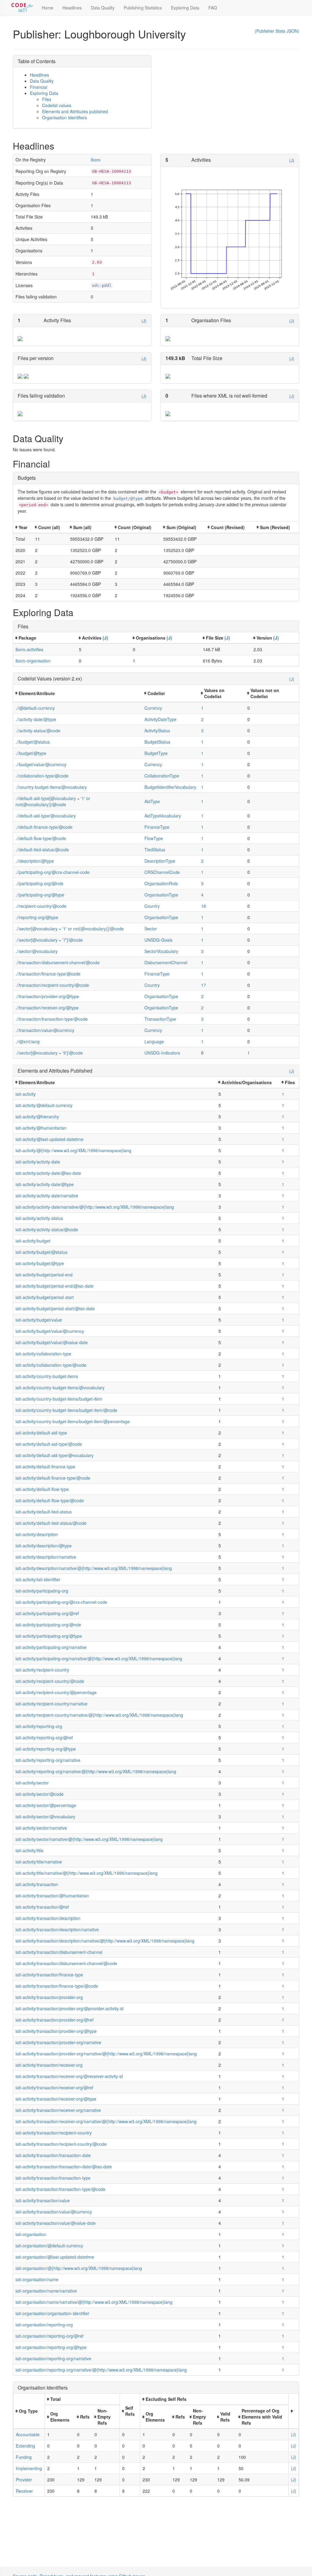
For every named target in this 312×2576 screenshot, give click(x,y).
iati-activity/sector (32, 1783)
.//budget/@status (33, 742)
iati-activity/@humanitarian (41, 1128)
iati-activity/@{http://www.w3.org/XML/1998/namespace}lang (73, 1150)
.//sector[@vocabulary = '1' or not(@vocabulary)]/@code (70, 929)
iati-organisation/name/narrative (46, 2291)
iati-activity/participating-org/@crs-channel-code (61, 1602)
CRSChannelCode (162, 872)
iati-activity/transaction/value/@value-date (56, 2223)
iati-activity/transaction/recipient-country (54, 2133)
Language (154, 1041)
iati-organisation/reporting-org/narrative (53, 2358)
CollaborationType (162, 776)
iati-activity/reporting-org (39, 1726)
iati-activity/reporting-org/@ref (44, 1737)
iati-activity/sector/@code (40, 1794)
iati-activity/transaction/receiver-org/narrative (58, 2110)
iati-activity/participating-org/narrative (51, 1647)
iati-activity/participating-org (42, 1591)
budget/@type (128, 498)
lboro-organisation (33, 661)
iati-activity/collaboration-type (43, 1354)
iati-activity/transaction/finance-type (49, 1975)
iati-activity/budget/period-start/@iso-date (55, 1308)
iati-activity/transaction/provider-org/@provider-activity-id (69, 2008)
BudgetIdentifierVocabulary (170, 787)
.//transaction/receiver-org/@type (47, 1008)
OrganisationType (161, 895)
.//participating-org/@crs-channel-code (53, 872)
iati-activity (26, 1094)
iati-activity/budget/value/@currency (50, 1331)
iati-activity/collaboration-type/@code (51, 1365)
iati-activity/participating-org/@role (48, 1625)
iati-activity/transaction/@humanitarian (52, 1896)
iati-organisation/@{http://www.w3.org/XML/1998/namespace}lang (79, 2268)
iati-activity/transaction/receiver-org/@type (56, 2099)
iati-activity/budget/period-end (44, 1275)
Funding (24, 2457)
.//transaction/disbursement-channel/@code (58, 962)
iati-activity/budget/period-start (45, 1297)
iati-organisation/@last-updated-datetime (55, 2257)
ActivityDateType (160, 719)
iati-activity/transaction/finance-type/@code (57, 1986)
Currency (153, 708)
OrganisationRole (161, 883)
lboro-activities (29, 649)
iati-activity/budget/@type (40, 1263)
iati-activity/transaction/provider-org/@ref (55, 2020)
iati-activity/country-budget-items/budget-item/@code (66, 1410)
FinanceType (157, 827)
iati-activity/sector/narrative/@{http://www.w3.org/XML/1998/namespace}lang (89, 1839)
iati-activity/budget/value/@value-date (52, 1342)
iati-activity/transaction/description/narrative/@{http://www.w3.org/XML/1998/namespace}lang (105, 1941)
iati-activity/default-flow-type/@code (50, 1500)
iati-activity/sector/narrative (41, 1828)
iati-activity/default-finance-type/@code (53, 1478)
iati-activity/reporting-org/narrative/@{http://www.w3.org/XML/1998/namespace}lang (96, 1771)
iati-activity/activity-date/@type (45, 1184)
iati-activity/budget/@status (41, 1252)
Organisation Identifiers (64, 117)
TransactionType (160, 1019)
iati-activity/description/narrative (46, 1557)
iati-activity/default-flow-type (42, 1489)
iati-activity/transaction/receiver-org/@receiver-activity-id (69, 2076)
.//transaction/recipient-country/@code (52, 985)
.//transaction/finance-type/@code (48, 974)
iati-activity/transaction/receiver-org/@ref (54, 2087)
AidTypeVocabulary (163, 816)
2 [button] (202, 719)
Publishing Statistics (143, 8)
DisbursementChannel (166, 962)
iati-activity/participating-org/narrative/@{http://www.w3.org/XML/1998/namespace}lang (99, 1658)
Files (47, 99)
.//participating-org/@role (39, 883)
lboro (96, 160)
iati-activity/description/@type (44, 1546)
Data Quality (103, 8)
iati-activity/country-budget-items (47, 1376)
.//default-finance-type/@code (44, 827)
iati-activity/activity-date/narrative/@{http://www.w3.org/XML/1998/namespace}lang (95, 1207)
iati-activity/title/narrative (39, 1862)
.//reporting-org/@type (37, 917)
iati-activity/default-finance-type (45, 1467)
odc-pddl (102, 285)
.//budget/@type (31, 753)
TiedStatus (155, 850)
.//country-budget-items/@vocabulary (51, 787)
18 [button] (204, 906)
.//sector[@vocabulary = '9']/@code (49, 1053)
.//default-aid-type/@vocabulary (46, 816)
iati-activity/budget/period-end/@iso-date (55, 1286)
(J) (292, 160)
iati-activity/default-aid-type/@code (49, 1444)
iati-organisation (31, 2234)
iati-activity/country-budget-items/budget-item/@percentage (73, 1421)
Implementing (29, 2468)
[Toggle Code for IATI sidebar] (23, 8)
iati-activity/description (37, 1534)
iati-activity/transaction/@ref (42, 1907)
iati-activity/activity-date (38, 1162)
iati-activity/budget (33, 1241)
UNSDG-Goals (158, 940)
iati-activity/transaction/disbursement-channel (59, 1952)
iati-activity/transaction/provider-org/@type (56, 2031)
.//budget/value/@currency (41, 764)
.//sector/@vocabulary (37, 951)
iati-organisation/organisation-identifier (52, 2313)
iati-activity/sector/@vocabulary (45, 1817)
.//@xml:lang (28, 1041)
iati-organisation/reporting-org (44, 2325)
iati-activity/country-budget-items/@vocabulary (60, 1387)
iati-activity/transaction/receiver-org (49, 2065)
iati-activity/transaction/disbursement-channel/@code (66, 1963)
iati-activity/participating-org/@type (49, 1636)
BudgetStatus (157, 742)
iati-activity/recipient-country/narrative (51, 1704)
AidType (152, 801)
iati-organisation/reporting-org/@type (51, 2347)
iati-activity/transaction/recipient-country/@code (61, 2144)
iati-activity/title (30, 1850)
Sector (151, 929)
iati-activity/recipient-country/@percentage (56, 1692)
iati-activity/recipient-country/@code (50, 1681)
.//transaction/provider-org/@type (47, 996)
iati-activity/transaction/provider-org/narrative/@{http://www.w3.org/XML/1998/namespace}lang (106, 2054)
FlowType (154, 838)
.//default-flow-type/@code (41, 838)
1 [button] (202, 708)
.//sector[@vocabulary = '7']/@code (49, 940)
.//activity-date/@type (36, 719)
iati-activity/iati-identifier (38, 1579)
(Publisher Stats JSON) (277, 31)
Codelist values (57, 105)
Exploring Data (185, 8)
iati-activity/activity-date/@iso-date (48, 1173)
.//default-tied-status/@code (42, 850)
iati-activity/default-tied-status (44, 1512)
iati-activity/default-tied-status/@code (51, 1523)
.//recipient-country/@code (41, 906)
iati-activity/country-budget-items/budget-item (59, 1399)
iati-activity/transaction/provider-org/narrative (58, 2042)
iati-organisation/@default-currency (49, 2246)
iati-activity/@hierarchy (37, 1117)
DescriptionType (160, 861)
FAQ (213, 8)
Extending (25, 2446)
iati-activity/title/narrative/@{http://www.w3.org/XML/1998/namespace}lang (87, 1873)
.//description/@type (35, 861)
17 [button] (204, 985)
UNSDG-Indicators (162, 1053)
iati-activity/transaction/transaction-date (53, 2155)
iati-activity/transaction (37, 1884)
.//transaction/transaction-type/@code (52, 1019)
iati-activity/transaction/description (48, 1918)
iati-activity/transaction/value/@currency (54, 2212)
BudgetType (156, 753)
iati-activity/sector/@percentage (46, 1805)
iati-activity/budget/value (39, 1320)
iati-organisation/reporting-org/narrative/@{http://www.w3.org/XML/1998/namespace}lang (101, 2370)
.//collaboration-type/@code (42, 776)
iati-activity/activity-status (39, 1218)
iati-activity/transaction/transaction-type (53, 2178)
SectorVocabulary (161, 951)
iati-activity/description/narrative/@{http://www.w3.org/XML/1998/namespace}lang (94, 1568)
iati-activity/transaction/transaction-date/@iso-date (64, 2167)
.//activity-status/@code (38, 731)
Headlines (72, 8)
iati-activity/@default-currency (44, 1105)
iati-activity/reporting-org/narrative (48, 1760)
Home (48, 8)
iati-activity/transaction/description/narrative (57, 1929)
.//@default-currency (35, 708)
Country (152, 906)
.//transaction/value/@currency (45, 1030)
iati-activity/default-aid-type (41, 1433)
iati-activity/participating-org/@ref (47, 1613)
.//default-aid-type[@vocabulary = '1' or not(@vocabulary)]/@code (53, 801)
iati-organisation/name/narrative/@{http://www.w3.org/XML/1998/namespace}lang (94, 2302)
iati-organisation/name (37, 2279)
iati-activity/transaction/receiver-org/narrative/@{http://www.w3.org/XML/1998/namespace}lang (106, 2121)
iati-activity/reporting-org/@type (46, 1749)
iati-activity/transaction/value (43, 2200)
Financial (39, 87)
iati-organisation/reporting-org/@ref (50, 2336)
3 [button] (202, 731)
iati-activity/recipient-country (42, 1670)
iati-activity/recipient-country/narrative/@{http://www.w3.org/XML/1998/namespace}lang (99, 1715)
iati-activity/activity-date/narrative (47, 1196)
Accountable (28, 2434)
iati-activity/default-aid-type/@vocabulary (55, 1455)
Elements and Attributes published (75, 111)
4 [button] (202, 895)
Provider (24, 2480)
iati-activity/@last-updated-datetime (50, 1139)
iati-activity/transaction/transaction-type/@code (60, 2189)
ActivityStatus (157, 731)
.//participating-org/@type (40, 895)
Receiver (24, 2491)
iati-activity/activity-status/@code (47, 1229)
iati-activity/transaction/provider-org (49, 1997)
